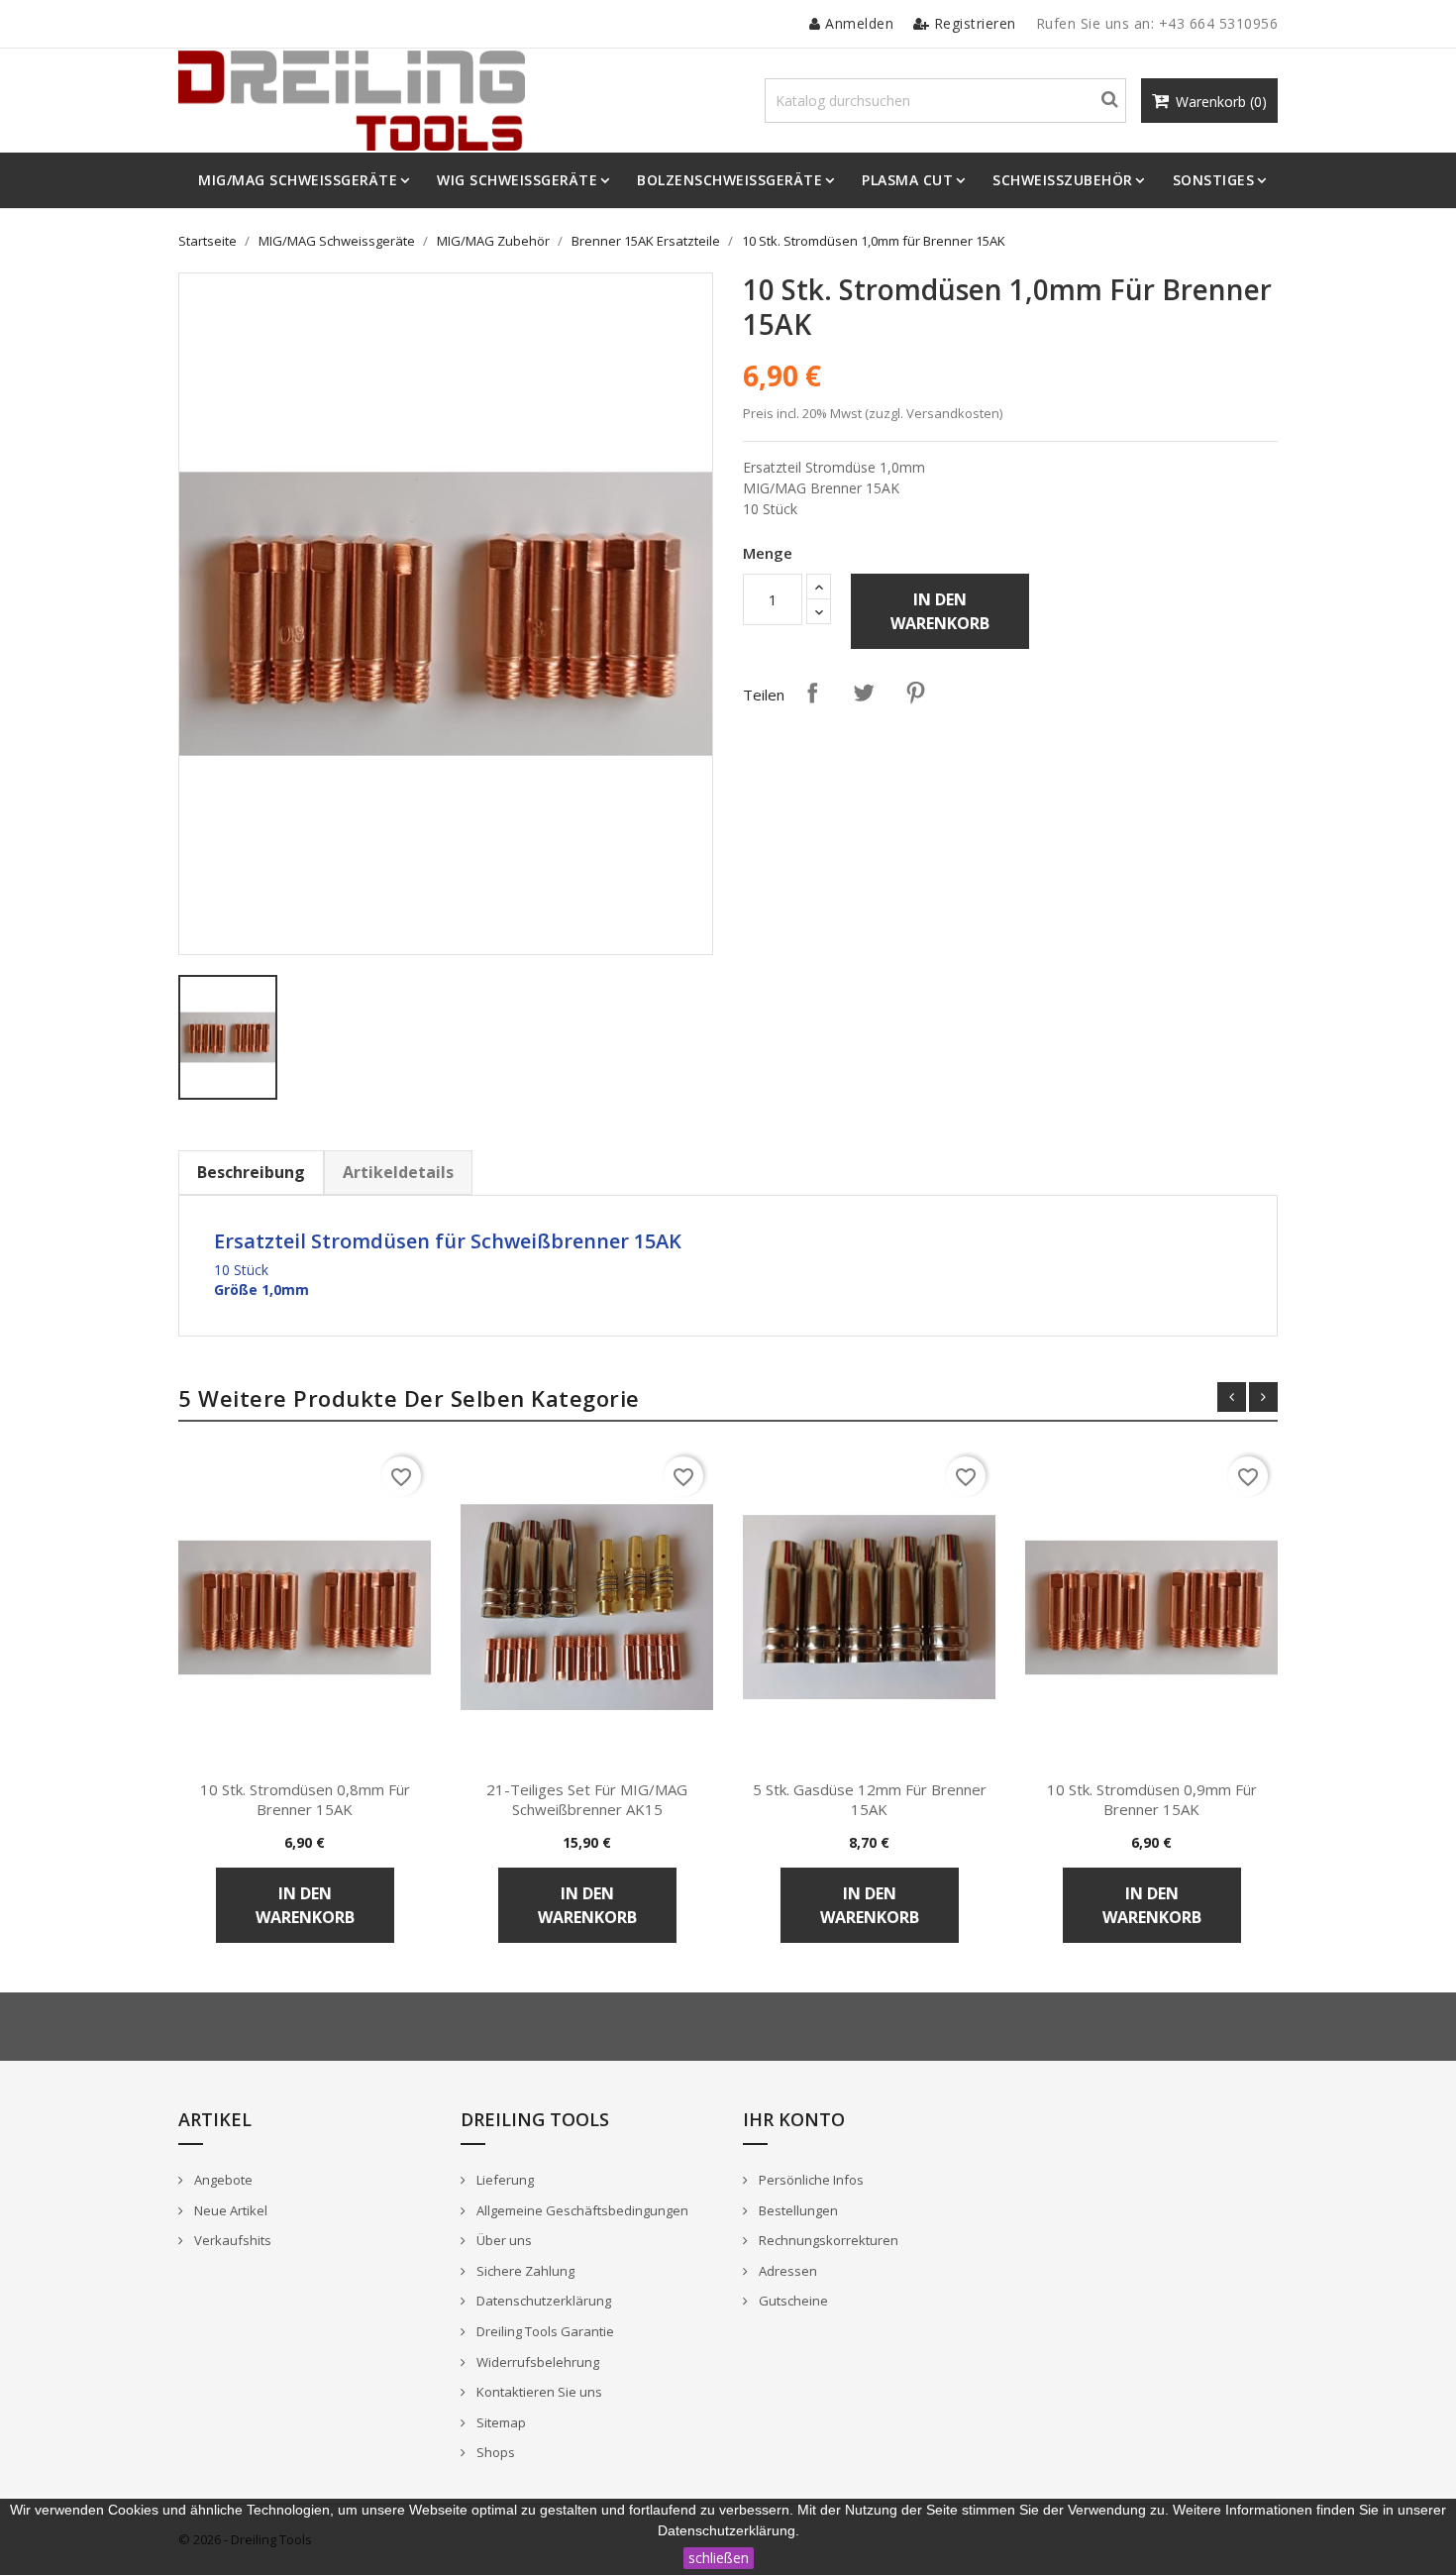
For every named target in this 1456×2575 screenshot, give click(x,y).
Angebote (222, 2180)
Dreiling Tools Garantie (544, 2331)
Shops (494, 2452)
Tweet (864, 693)
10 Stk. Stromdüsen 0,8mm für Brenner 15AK (305, 1799)
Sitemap (500, 2422)
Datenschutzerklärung (542, 2301)
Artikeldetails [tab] (398, 1172)
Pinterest (915, 693)
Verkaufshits (231, 2240)
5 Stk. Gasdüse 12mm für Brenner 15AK (870, 1799)
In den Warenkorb (940, 611)
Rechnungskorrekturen (827, 2240)
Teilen (812, 693)
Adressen (786, 2271)
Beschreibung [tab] (251, 1172)
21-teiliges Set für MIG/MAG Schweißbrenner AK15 (587, 1799)
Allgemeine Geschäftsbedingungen (581, 2210)
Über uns (503, 2240)
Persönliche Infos (810, 2180)
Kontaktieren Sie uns (538, 2392)
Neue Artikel (229, 2210)
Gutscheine (792, 2301)
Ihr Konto (794, 2119)
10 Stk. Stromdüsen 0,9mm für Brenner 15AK (1152, 1799)
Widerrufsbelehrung (536, 2362)
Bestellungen (797, 2210)
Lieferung (504, 2180)
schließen (719, 2558)
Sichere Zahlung (524, 2271)
